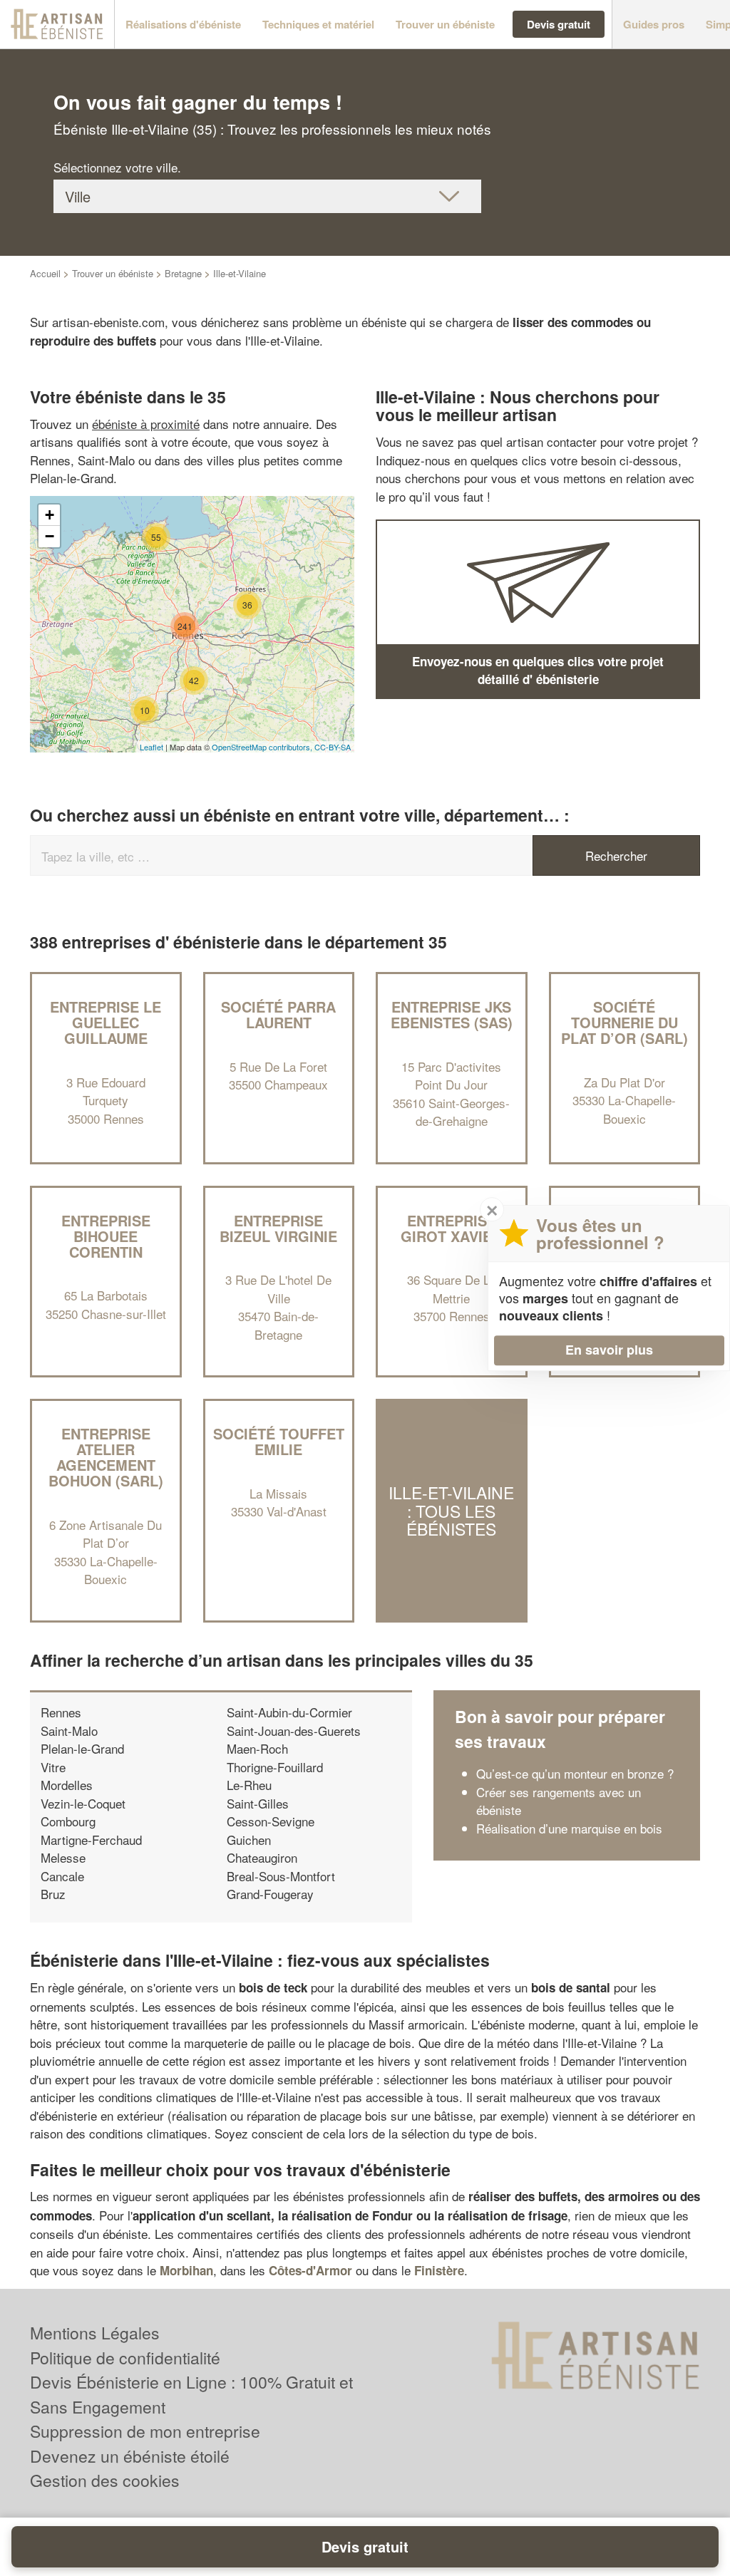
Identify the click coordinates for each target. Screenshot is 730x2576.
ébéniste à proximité (146, 424)
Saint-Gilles (258, 1803)
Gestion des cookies (105, 2480)
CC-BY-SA (333, 747)
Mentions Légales (95, 2333)
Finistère (439, 2270)
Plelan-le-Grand (82, 1748)
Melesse (63, 1857)
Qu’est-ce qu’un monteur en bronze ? (575, 1773)
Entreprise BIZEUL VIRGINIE (278, 1228)
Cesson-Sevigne (271, 1821)
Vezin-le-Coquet (83, 1803)
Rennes (61, 1712)
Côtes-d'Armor (310, 2270)
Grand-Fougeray (270, 1894)
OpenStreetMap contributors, (263, 747)
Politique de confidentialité (125, 2358)
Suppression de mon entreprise (145, 2431)
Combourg (68, 1821)
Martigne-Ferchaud (91, 1840)
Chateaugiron (262, 1857)
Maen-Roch (257, 1748)
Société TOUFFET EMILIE (279, 1441)
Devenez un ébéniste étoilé (130, 2456)
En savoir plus (609, 1350)
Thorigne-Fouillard (275, 1767)
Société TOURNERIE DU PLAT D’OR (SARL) (624, 1022)
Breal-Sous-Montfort (281, 1876)
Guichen (249, 1840)
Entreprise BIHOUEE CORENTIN (106, 1236)
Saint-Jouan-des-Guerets (294, 1731)
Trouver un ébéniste (113, 273)
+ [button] (50, 515)
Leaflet (151, 747)
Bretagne (183, 273)
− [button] (50, 536)
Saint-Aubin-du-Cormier (289, 1712)
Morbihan (186, 2270)
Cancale (62, 1876)
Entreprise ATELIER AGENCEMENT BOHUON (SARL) (106, 1457)
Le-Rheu (249, 1785)
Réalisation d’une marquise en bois (569, 1828)
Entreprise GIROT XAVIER (451, 1228)
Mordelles (67, 1785)
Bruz (53, 1894)
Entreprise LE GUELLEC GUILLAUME (106, 1022)
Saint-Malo (69, 1731)
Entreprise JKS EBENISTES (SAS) (452, 1014)
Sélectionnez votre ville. (117, 167)
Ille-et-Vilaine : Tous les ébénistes (451, 1511)
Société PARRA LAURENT (278, 1014)
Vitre (53, 1767)
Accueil (45, 273)
